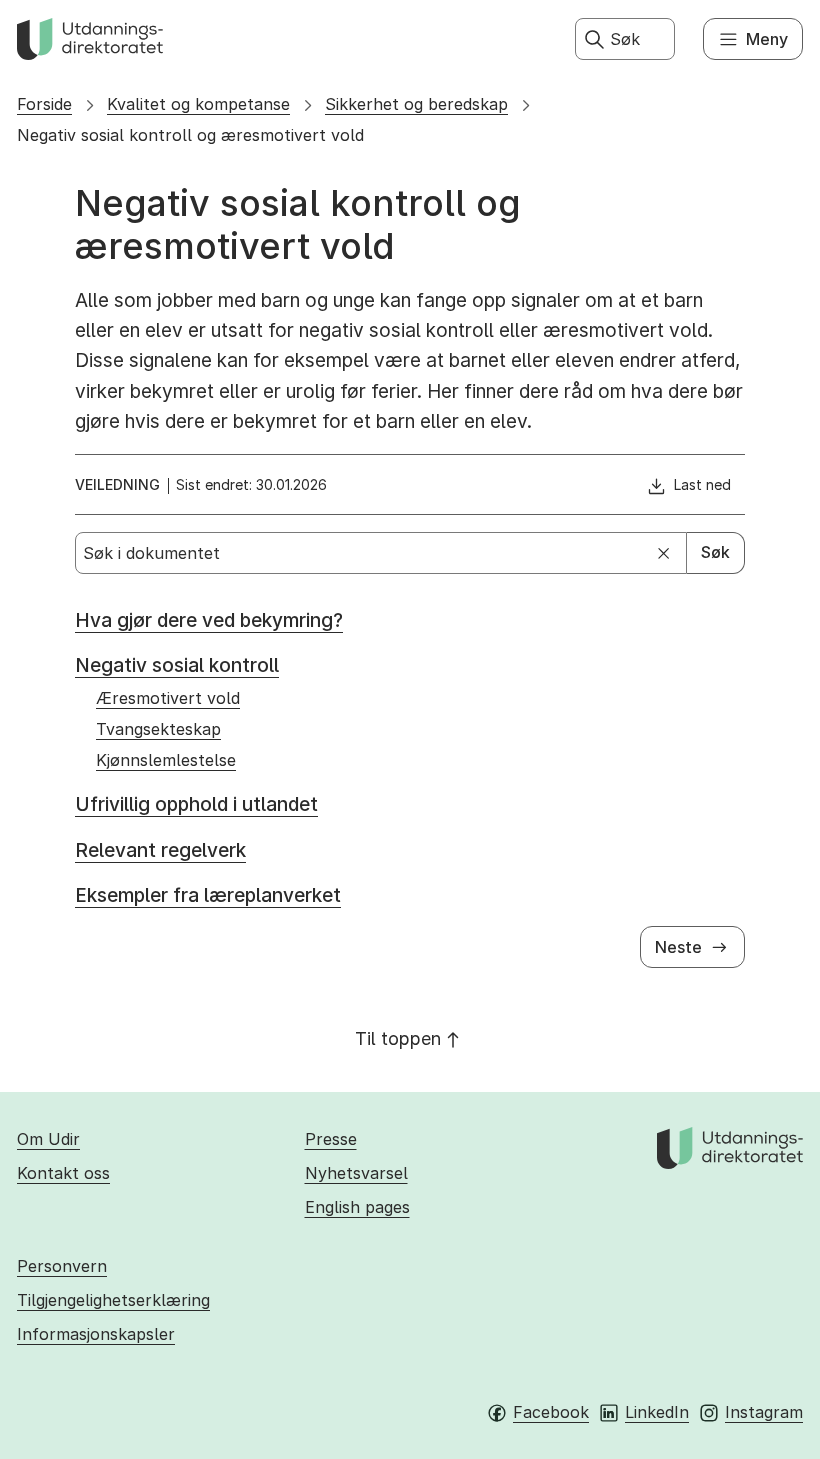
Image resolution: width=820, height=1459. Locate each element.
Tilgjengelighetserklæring (113, 1300)
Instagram (764, 1412)
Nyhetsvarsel (356, 1173)
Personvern (62, 1266)
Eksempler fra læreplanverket (208, 895)
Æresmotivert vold (168, 698)
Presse (331, 1139)
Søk (715, 552)
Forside (44, 104)
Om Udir (48, 1139)
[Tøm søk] (664, 553)
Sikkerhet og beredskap (416, 104)
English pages (357, 1207)
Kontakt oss (63, 1173)
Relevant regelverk (160, 850)
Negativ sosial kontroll (177, 665)
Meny (767, 39)
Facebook (551, 1412)
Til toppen (398, 1038)
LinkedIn (657, 1412)
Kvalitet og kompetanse (198, 104)
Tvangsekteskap (158, 729)
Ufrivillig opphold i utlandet (196, 804)
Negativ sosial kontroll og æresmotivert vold (190, 135)
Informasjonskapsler (96, 1334)
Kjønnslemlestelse (166, 760)
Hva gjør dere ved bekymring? (209, 620)
